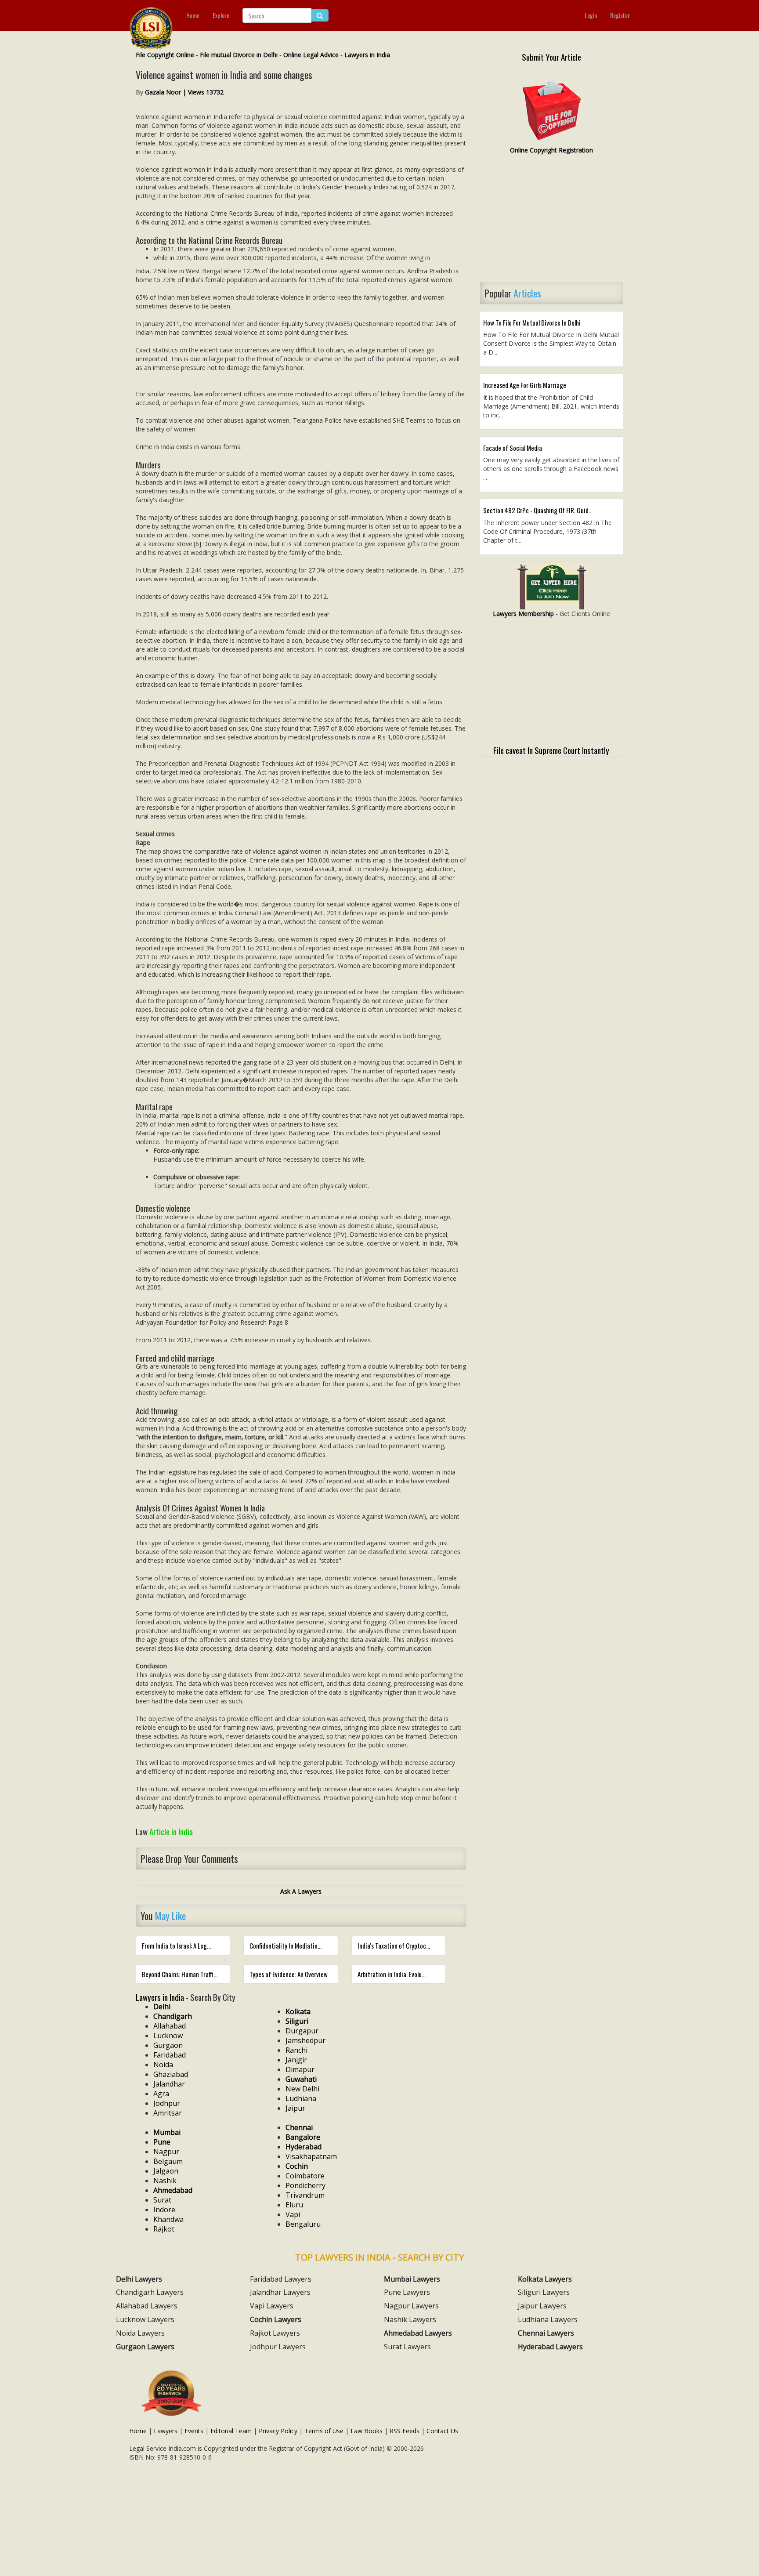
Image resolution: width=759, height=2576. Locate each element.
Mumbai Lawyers (412, 2279)
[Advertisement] (551, 218)
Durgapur (302, 2031)
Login (591, 15)
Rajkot (164, 2229)
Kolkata (298, 2011)
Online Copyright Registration (551, 150)
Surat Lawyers (407, 2347)
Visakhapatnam (311, 2156)
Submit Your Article (551, 57)
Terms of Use (324, 2431)
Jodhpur (167, 2103)
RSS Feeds (405, 2431)
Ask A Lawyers (301, 1891)
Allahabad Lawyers (147, 2306)
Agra (161, 2094)
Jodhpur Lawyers (278, 2347)
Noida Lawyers (140, 2333)
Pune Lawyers (407, 2292)
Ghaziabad (171, 2074)
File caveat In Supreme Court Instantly (551, 750)
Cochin (297, 2166)
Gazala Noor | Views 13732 (184, 92)
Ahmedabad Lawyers (418, 2333)
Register (620, 15)
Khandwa (168, 2219)
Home (193, 15)
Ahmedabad (173, 2190)
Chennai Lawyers (546, 2333)
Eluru (294, 2205)
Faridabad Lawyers (281, 2279)
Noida (163, 2065)
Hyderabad (304, 2147)
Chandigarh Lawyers (150, 2292)
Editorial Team (231, 2431)
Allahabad (170, 2026)
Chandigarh (173, 2016)
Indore (164, 2210)
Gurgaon (168, 2045)
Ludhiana (301, 2098)
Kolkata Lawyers (545, 2279)
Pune (162, 2142)
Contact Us (442, 2431)
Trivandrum (305, 2195)
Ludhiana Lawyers (548, 2319)
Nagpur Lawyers (411, 2306)
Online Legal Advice (311, 55)
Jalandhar (169, 2084)
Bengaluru (303, 2224)
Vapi (293, 2214)
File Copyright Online (165, 55)
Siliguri (297, 2021)
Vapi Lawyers (272, 2306)
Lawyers (166, 2431)
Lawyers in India (367, 55)
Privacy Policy (278, 2431)
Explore (221, 15)
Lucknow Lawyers (145, 2319)
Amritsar (168, 2113)
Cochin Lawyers (276, 2319)
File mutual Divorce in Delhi (239, 55)
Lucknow (168, 2036)
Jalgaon (166, 2171)
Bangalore (303, 2137)
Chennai (299, 2127)
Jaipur (295, 2108)
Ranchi (296, 2050)
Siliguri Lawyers (544, 2292)
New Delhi (302, 2089)
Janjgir (296, 2060)
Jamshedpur (305, 2040)
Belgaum (168, 2161)
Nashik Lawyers (410, 2319)
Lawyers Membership (523, 614)
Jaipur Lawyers (542, 2306)
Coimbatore (305, 2176)
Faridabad (170, 2055)
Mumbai (167, 2132)
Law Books (367, 2431)
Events (194, 2431)
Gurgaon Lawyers (145, 2347)
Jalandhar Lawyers (280, 2292)
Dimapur (300, 2069)
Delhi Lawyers (139, 2279)
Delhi (162, 2007)
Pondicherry (305, 2185)
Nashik (165, 2181)
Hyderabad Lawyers (550, 2347)
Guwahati (301, 2079)
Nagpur (166, 2152)
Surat (162, 2200)
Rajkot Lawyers (275, 2333)
